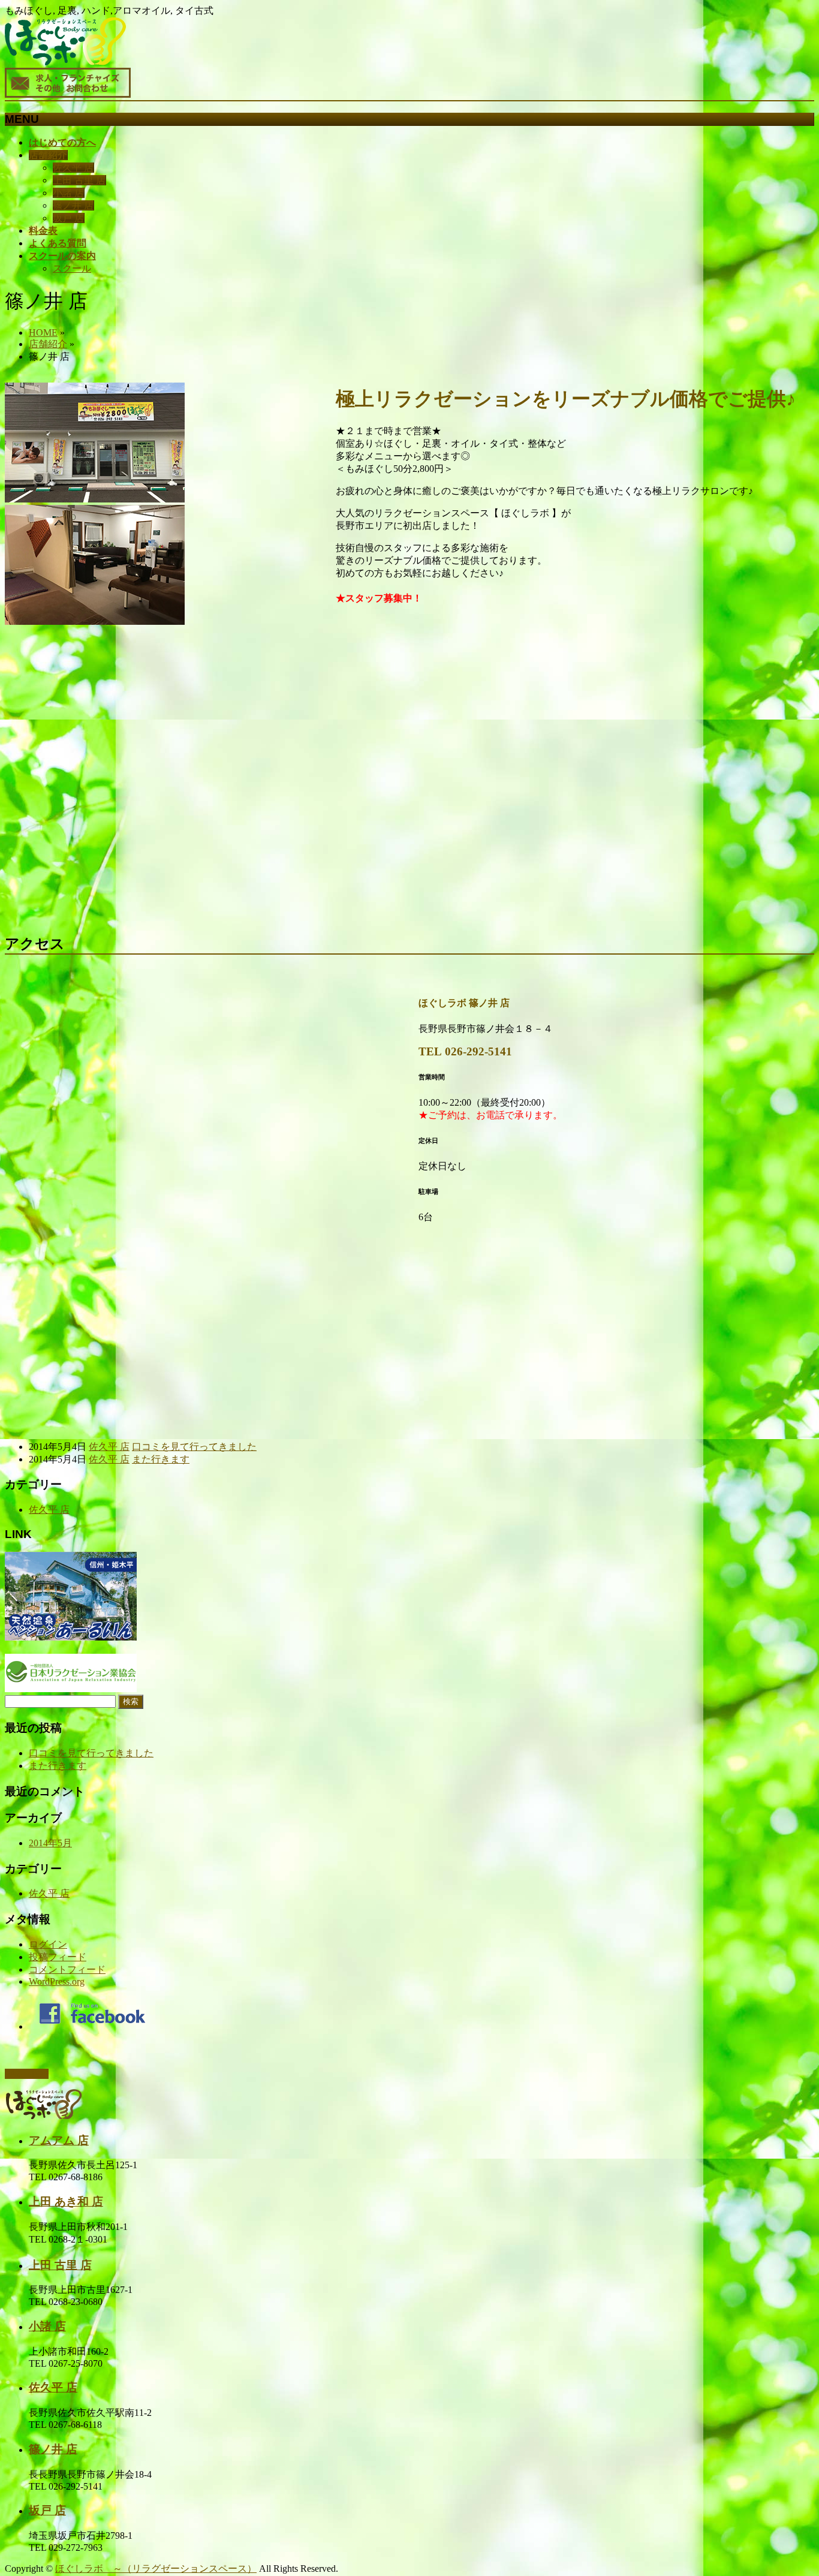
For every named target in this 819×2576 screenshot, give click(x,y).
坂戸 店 (68, 218)
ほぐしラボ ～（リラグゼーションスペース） (156, 2569)
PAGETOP (27, 2074)
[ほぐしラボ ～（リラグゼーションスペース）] (65, 62)
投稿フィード (58, 1957)
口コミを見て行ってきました (194, 1447)
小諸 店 (68, 193)
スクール (72, 268)
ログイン (48, 1944)
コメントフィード (67, 1969)
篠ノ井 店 (73, 205)
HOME (43, 332)
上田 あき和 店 (66, 2202)
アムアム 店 (59, 2140)
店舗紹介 (48, 344)
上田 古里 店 (79, 180)
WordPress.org (57, 1981)
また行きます (161, 1459)
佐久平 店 (73, 168)
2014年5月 (50, 1843)
